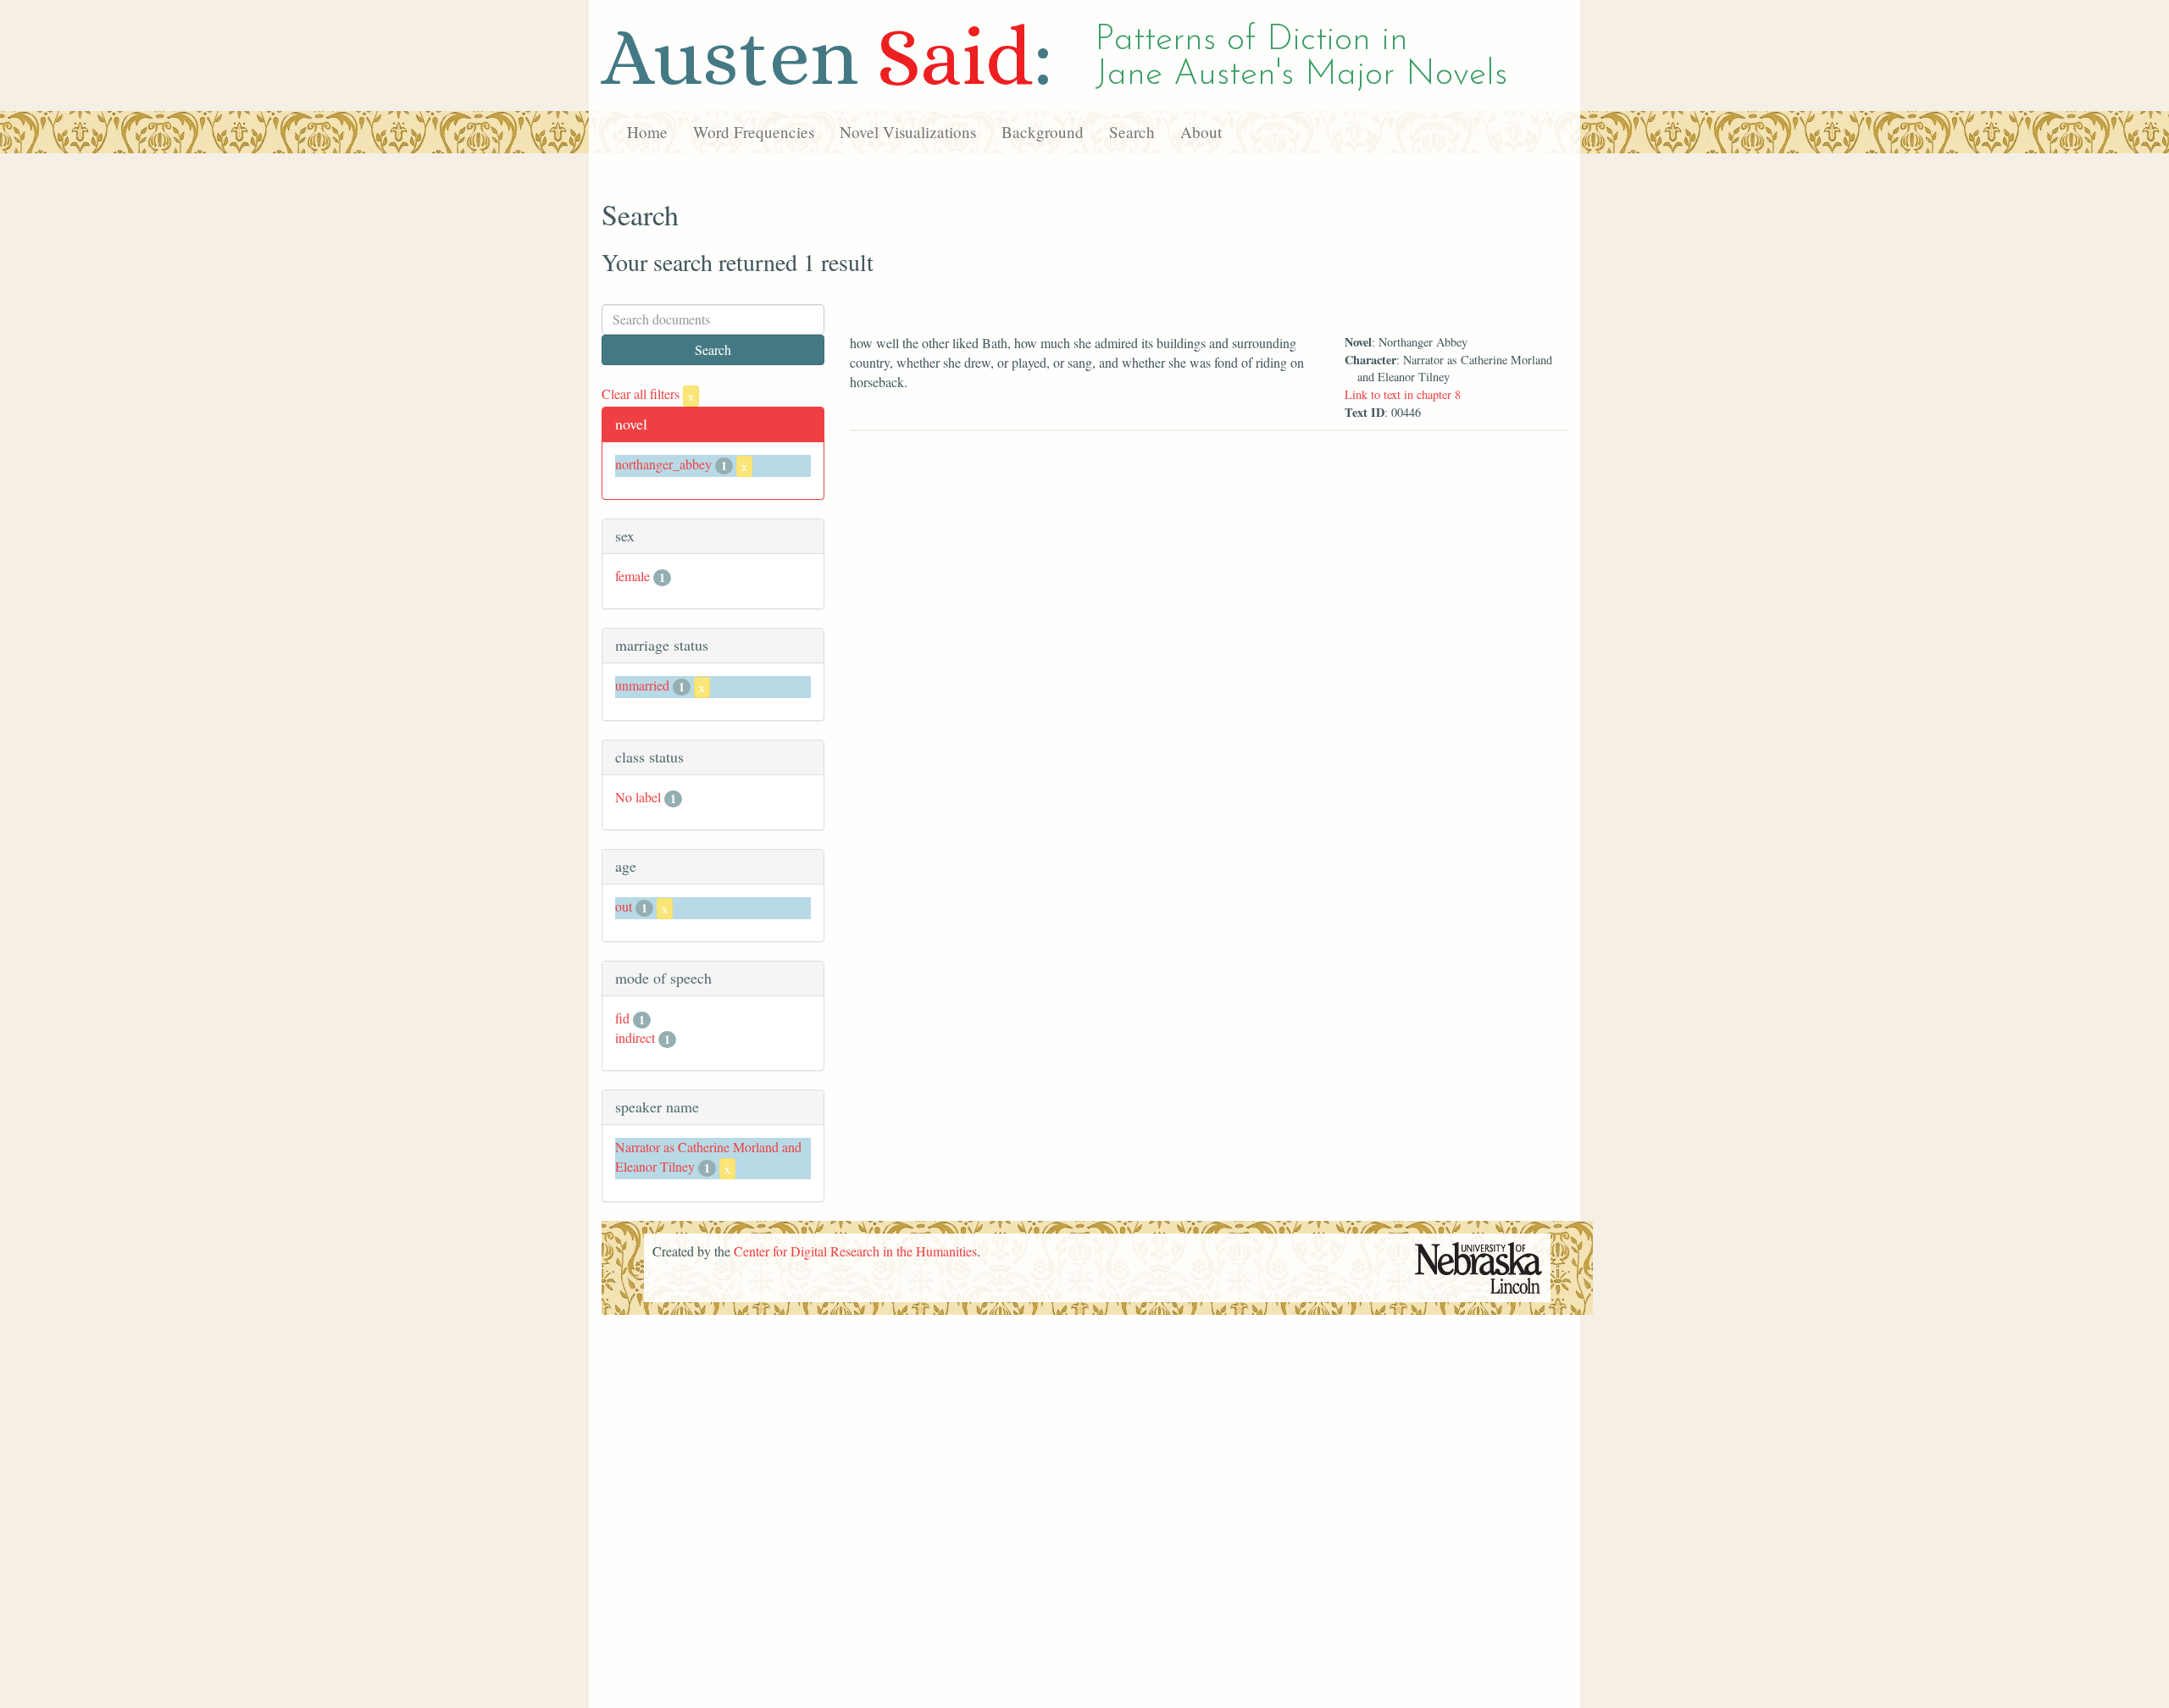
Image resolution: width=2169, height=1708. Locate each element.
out (624, 906)
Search (1132, 132)
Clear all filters (648, 394)
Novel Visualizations (908, 132)
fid (622, 1018)
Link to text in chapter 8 (1403, 394)
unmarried (642, 685)
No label (638, 797)
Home (647, 132)
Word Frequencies (754, 132)
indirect (635, 1037)
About (1201, 132)
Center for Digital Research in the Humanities (855, 1251)
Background (1043, 132)
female (632, 576)
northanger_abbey (663, 464)
